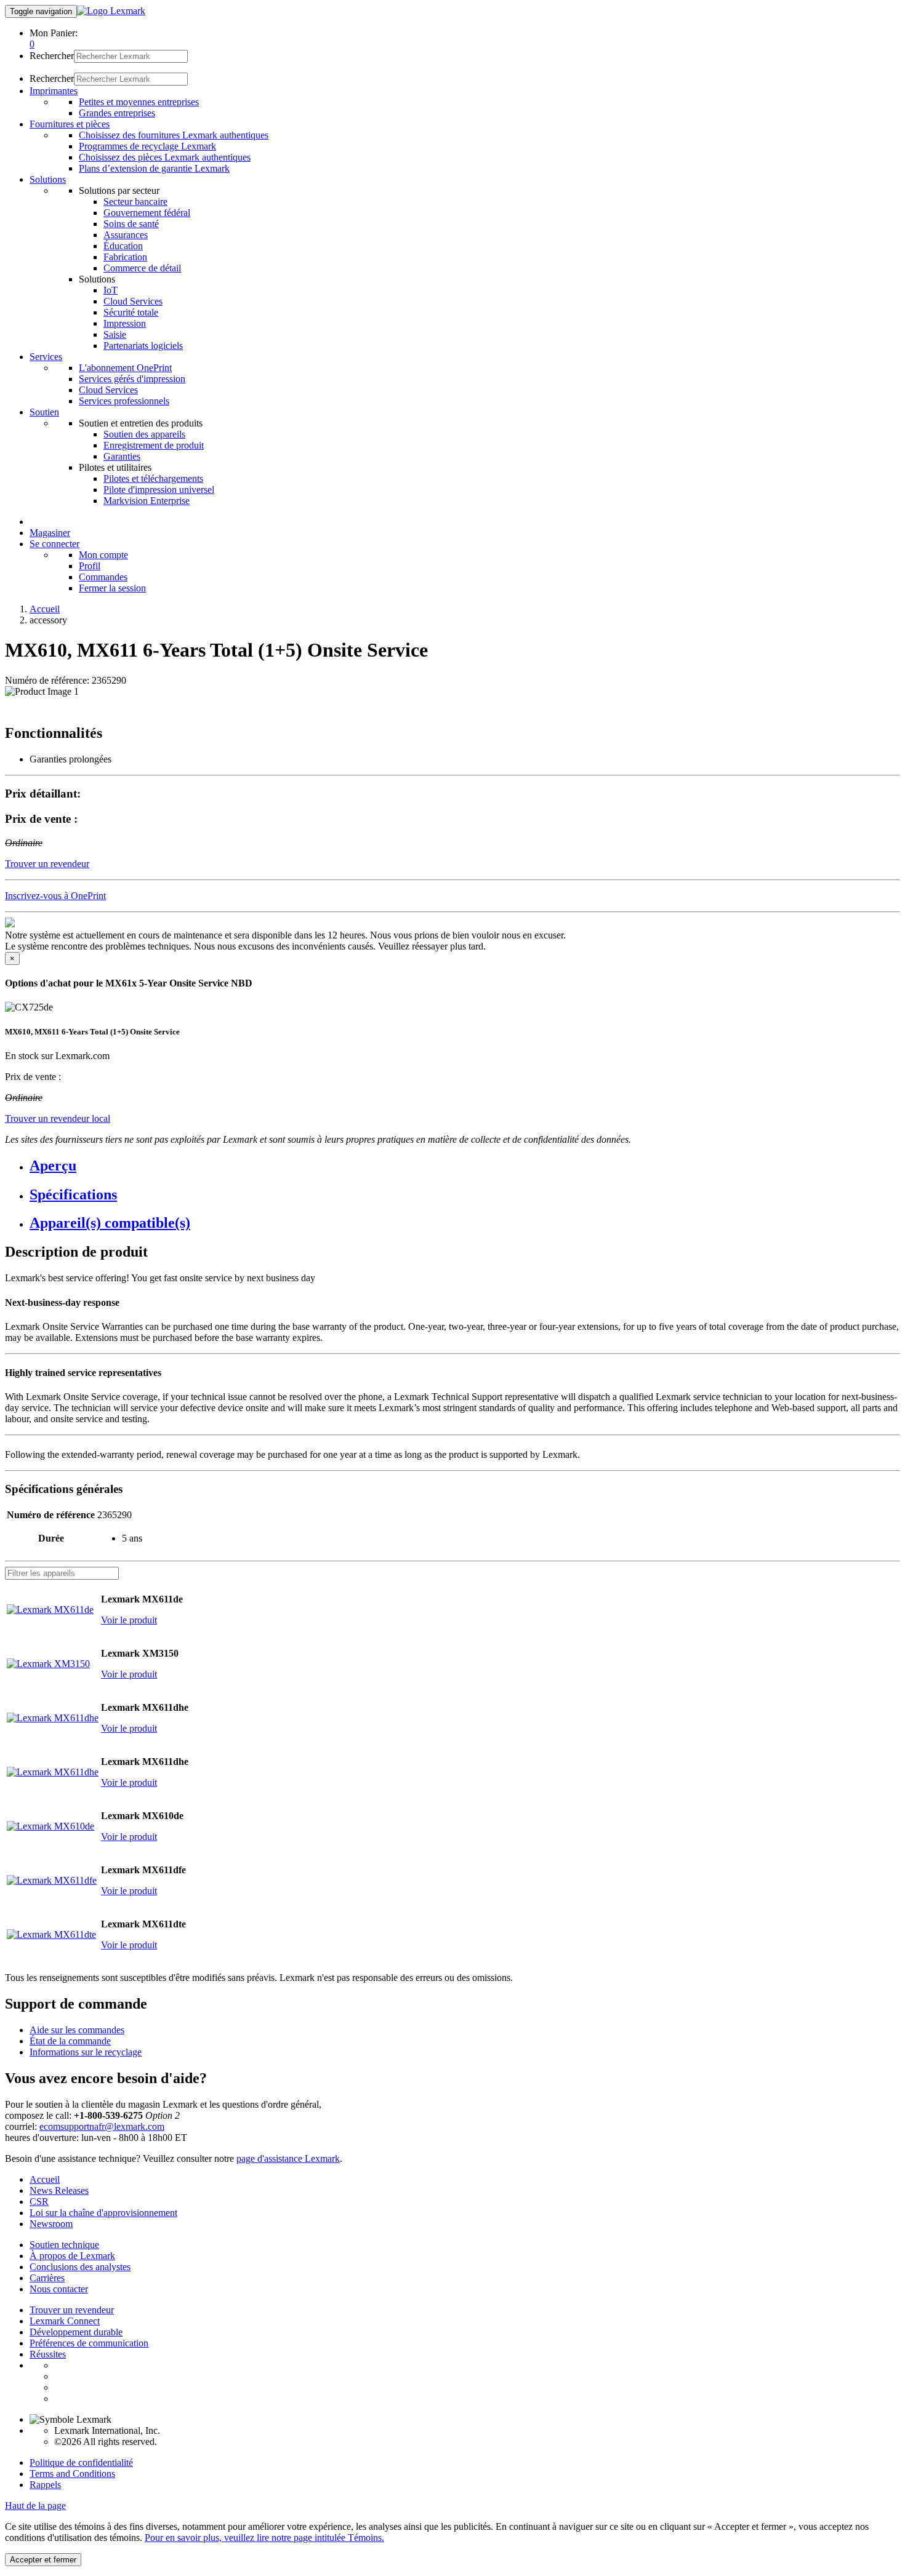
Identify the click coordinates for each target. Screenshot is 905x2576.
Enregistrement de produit (154, 445)
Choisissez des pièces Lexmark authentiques (165, 157)
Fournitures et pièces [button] (70, 124)
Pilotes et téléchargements (153, 478)
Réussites (48, 2354)
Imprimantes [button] (54, 91)
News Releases (59, 2190)
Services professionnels (124, 401)
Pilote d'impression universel (159, 490)
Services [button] (46, 357)
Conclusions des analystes (80, 2267)
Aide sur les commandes (77, 2030)
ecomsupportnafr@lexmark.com (102, 2126)
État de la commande (70, 2041)
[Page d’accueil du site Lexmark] (111, 11)
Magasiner (50, 533)
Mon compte (103, 555)
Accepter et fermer (43, 2560)
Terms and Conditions (72, 2474)
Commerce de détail (142, 268)
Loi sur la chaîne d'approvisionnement (103, 2213)
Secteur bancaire (135, 202)
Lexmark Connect (65, 2321)
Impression (125, 323)
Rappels (45, 2485)
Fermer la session (112, 588)
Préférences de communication (89, 2343)
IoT (111, 290)
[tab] (465, 1166)
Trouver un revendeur (72, 2310)
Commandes (103, 577)
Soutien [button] (44, 412)
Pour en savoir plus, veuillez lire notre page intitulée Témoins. (264, 2538)
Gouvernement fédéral (147, 213)
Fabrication (125, 257)
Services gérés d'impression (132, 379)
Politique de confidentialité (81, 2462)
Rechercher (52, 56)
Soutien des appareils (144, 434)
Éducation (123, 246)
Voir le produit (129, 1620)
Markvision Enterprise (147, 501)
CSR (39, 2202)
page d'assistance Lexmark (288, 2158)
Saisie (115, 334)
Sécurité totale (131, 312)
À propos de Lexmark (72, 2256)
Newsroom (51, 2224)
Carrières (47, 2278)
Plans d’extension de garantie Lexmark (154, 168)
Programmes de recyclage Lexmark (147, 146)
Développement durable (76, 2332)
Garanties (122, 456)
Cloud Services (133, 301)
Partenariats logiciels (143, 346)
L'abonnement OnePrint (125, 368)
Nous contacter (59, 2289)
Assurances (126, 235)
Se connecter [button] (54, 544)
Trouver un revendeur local (58, 1118)
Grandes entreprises (117, 113)
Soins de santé (131, 224)
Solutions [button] (48, 179)
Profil (90, 566)
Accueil (45, 609)
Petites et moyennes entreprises (139, 102)
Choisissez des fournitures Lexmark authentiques (174, 135)
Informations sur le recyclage (86, 2052)
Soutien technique (64, 2245)
